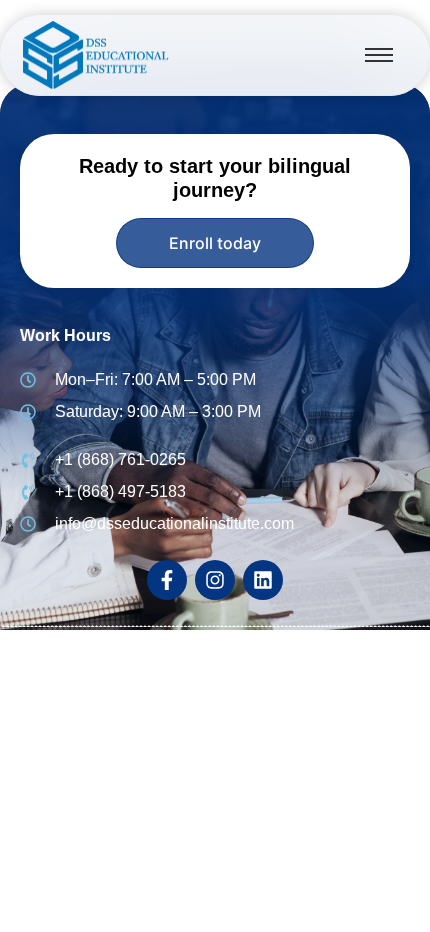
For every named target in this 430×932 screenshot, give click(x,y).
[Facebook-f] (167, 580)
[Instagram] (215, 580)
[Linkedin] (263, 580)
